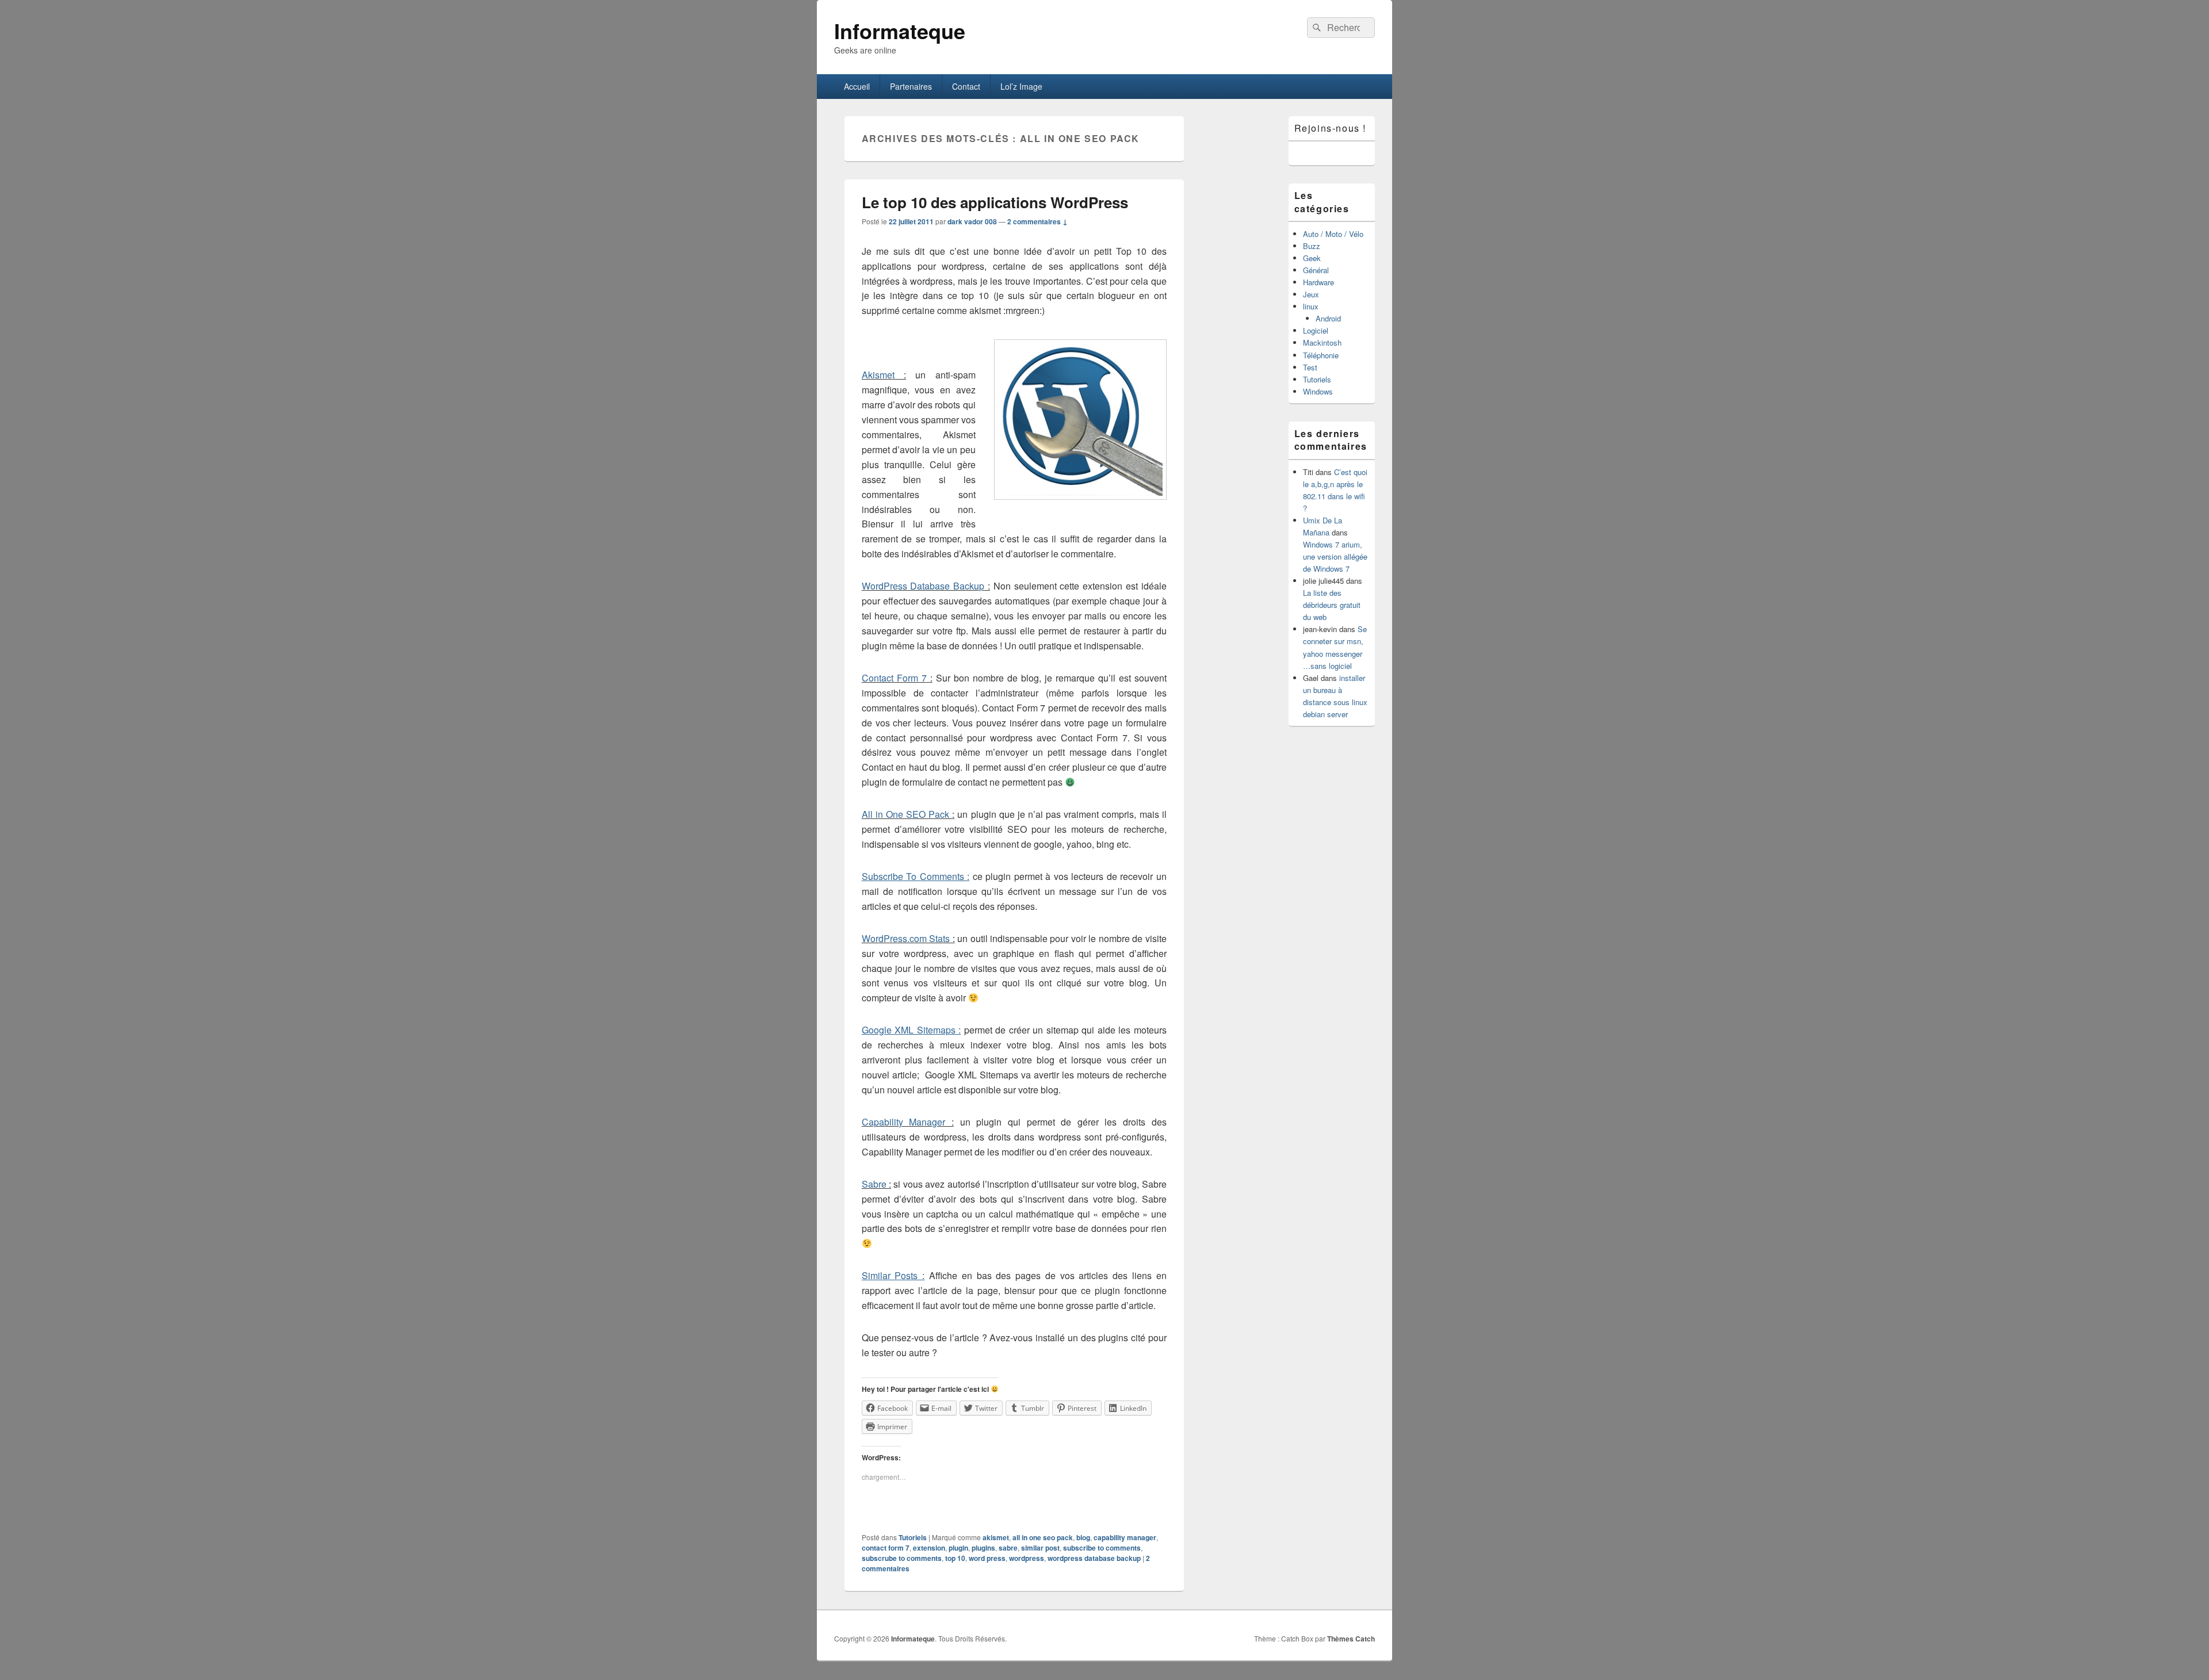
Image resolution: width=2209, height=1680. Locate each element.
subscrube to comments (902, 1558)
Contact (966, 86)
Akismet (878, 375)
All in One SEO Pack (907, 814)
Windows (1318, 391)
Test (1310, 367)
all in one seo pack (1043, 1537)
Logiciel (1316, 330)
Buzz (1312, 246)
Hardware (1318, 282)
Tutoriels (913, 1537)
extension (929, 1548)
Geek (1312, 258)
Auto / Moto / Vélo (1333, 234)
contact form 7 (886, 1548)
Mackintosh (1322, 342)
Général (1316, 270)
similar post (1040, 1548)
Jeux (1311, 294)
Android (1328, 318)
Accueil (857, 86)
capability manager (1125, 1537)
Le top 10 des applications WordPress (995, 202)
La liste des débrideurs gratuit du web (1332, 605)
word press (987, 1558)
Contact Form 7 (894, 678)
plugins (983, 1548)
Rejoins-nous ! (1330, 128)
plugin (958, 1548)
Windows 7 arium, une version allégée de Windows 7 (1335, 556)
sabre (1008, 1548)
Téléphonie (1321, 355)
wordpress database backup (1094, 1558)
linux (1311, 306)
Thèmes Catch (1351, 1639)
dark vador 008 (972, 221)
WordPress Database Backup (923, 586)
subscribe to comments (1102, 1548)
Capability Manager (907, 1122)
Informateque (900, 30)
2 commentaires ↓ (1037, 221)
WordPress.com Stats (906, 938)
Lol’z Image (1021, 86)
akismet (996, 1537)
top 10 (955, 1558)
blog (1083, 1537)
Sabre (875, 1184)
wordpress (1027, 1558)
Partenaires (911, 86)
